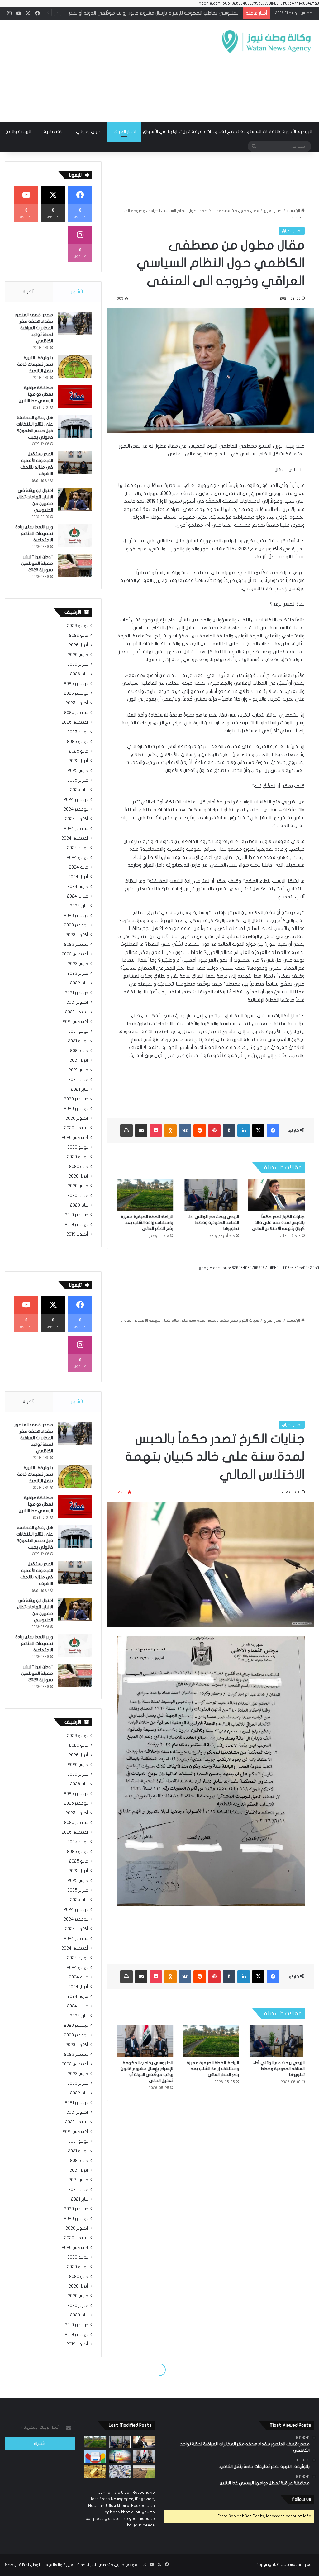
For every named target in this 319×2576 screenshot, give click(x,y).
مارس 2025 (78, 771)
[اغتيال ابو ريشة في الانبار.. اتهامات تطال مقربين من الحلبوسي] (75, 499)
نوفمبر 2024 (76, 809)
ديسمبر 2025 (76, 684)
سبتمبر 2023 (76, 945)
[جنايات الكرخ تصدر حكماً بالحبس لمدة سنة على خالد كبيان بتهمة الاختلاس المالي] (276, 1195)
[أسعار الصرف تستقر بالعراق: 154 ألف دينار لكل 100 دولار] (120, 2471)
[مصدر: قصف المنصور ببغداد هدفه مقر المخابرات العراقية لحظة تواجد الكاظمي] (75, 324)
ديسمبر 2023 (76, 916)
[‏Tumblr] (229, 1131)
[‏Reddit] (200, 1131)
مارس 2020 (78, 1186)
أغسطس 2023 (75, 954)
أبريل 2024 (78, 877)
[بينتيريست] (214, 1131)
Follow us (301, 2499)
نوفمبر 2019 (76, 1225)
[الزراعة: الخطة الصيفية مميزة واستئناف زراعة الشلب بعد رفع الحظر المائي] (145, 1195)
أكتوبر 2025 (77, 703)
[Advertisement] (104, 70)
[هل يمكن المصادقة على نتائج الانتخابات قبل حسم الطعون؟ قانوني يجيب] (75, 426)
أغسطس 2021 (75, 1022)
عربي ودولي (89, 131)
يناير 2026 (79, 674)
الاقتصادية (54, 131)
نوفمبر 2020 (76, 1109)
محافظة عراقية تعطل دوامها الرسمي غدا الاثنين (36, 394)
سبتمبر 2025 (76, 713)
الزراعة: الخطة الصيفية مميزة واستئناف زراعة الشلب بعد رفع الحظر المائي (147, 1223)
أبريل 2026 (78, 645)
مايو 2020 (79, 1167)
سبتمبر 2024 (76, 829)
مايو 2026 (79, 636)
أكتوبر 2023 (77, 935)
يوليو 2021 (78, 1031)
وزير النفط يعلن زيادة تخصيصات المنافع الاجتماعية (34, 533)
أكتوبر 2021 (77, 1002)
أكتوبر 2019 (77, 1234)
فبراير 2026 (78, 664)
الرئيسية (294, 211)
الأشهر (77, 292)
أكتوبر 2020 (77, 1118)
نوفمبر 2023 (76, 925)
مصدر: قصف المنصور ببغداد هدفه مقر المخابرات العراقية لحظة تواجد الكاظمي (34, 328)
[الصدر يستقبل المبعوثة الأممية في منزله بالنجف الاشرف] (75, 463)
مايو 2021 (79, 1051)
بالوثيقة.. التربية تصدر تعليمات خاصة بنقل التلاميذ (35, 364)
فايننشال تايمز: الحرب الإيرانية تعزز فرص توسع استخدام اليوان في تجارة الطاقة (164, 13)
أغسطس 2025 (75, 722)
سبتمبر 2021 (77, 1012)
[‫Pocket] (156, 1131)
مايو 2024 (79, 867)
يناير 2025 (79, 790)
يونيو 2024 (77, 858)
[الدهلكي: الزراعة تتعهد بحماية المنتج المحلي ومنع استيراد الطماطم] (144, 2471)
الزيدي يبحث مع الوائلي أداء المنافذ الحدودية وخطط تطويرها (213, 1223)
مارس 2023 (78, 964)
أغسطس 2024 (75, 838)
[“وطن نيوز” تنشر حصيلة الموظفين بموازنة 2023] (75, 566)
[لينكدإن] (244, 1131)
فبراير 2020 (78, 1196)
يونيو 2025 (78, 742)
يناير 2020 (79, 1205)
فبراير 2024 (78, 896)
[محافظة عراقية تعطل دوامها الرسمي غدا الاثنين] (75, 396)
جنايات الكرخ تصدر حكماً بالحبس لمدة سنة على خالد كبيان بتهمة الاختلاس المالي (278, 1223)
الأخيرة (29, 292)
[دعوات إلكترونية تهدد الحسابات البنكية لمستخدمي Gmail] (95, 2457)
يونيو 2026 (78, 626)
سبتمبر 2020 (76, 1128)
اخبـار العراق (125, 131)
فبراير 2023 (78, 974)
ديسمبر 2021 (76, 993)
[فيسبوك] (273, 1131)
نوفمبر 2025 (76, 693)
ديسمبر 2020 (76, 1099)
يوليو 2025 (78, 732)
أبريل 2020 (78, 1176)
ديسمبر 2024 (76, 800)
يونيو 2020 (78, 1157)
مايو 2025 (79, 751)
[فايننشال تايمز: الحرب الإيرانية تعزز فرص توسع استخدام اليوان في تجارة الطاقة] (120, 2457)
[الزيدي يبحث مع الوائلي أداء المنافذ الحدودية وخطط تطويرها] (211, 1195)
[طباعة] (126, 1131)
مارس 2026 (78, 655)
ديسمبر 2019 (76, 1215)
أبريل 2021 (79, 1060)
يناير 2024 (79, 906)
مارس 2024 (78, 887)
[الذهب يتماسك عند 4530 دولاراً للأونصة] (95, 2471)
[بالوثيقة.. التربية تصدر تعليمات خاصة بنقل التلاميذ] (75, 367)
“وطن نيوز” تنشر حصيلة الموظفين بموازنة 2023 (37, 563)
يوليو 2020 (78, 1147)
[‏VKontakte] (185, 1131)
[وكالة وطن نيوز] (266, 42)
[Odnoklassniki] (170, 1131)
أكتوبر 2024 (77, 819)
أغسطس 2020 (75, 1138)
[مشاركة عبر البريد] (141, 1131)
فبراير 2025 (78, 780)
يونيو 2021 (78, 1041)
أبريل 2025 (78, 761)
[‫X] (258, 1131)
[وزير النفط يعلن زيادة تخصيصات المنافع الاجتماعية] (75, 536)
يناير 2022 (79, 983)
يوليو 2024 (78, 848)
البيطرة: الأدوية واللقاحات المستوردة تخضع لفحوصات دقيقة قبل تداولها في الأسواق (228, 131)
